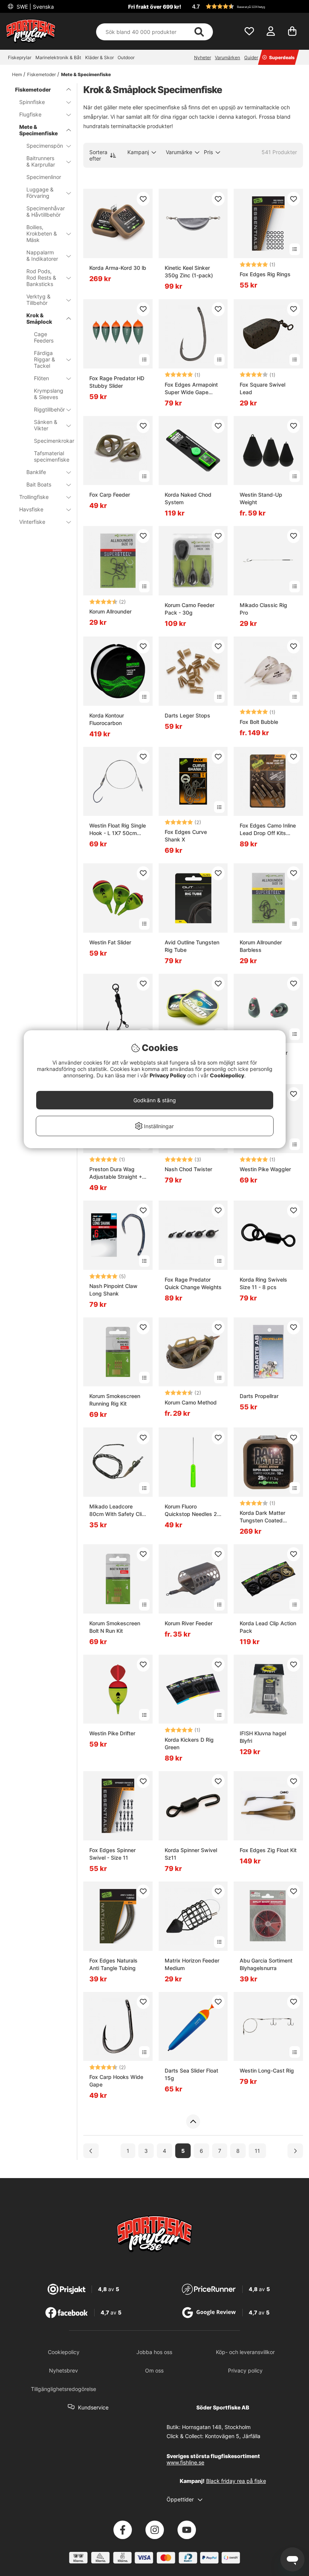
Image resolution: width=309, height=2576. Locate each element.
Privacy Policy (168, 1075)
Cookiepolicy (227, 1075)
